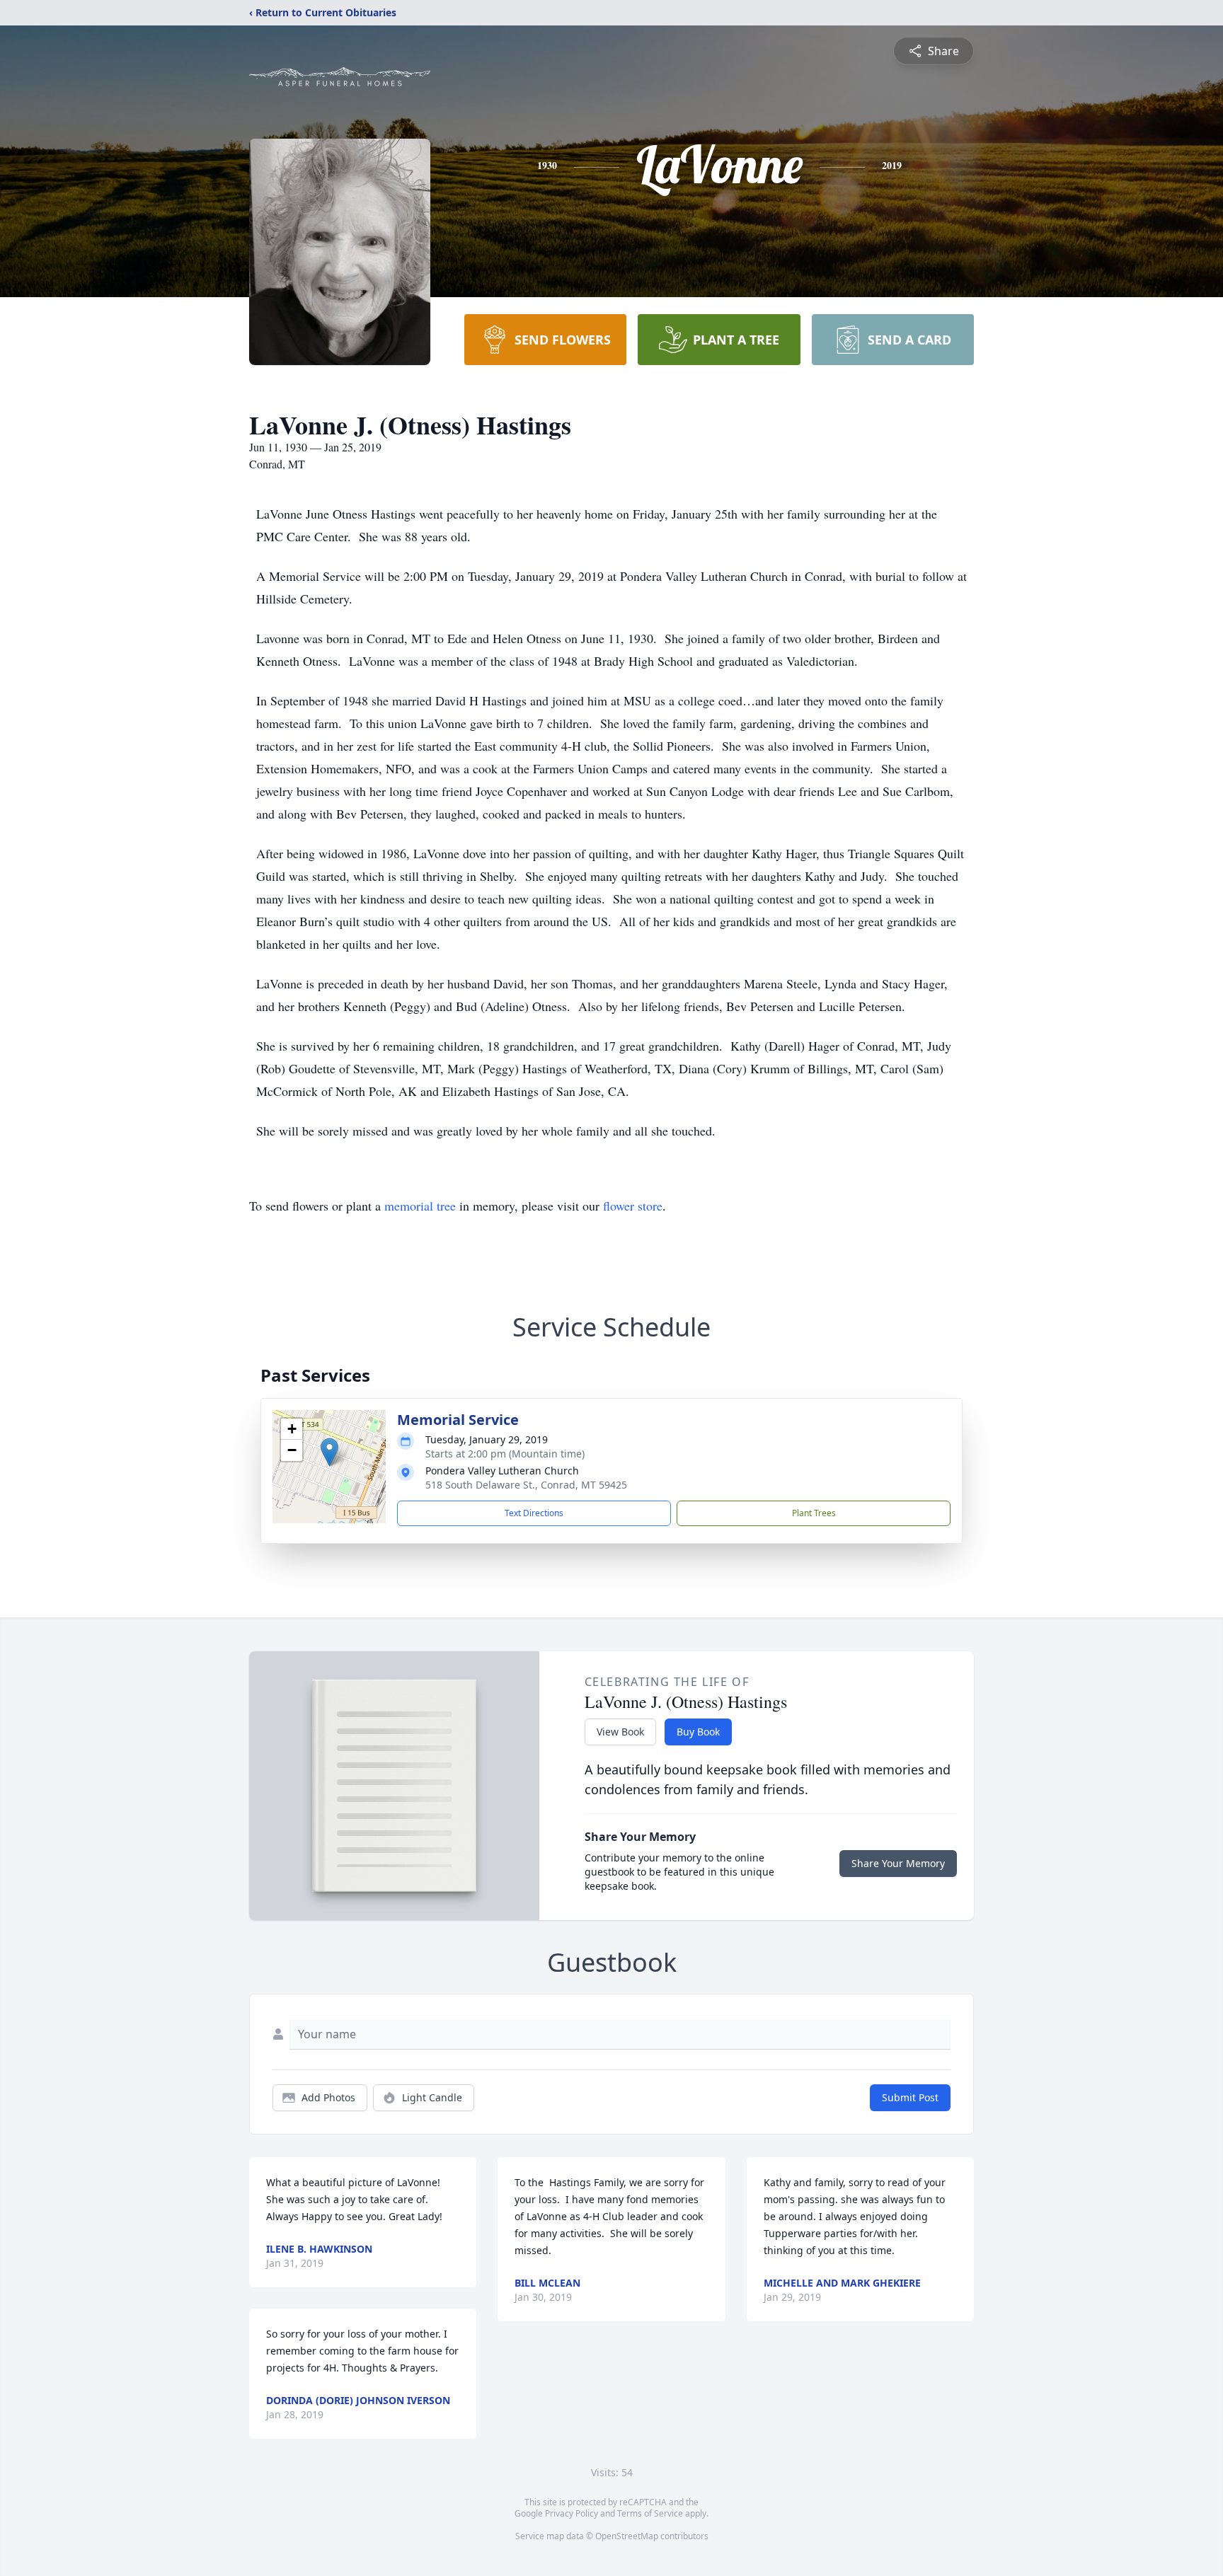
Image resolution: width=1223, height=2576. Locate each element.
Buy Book (698, 1732)
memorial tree (420, 1206)
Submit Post (910, 2097)
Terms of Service (650, 2513)
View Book (620, 1732)
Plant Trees (814, 1513)
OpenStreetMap (627, 2536)
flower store (633, 1206)
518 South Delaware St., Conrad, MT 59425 (526, 1485)
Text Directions (534, 1513)
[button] (329, 1452)
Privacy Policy (572, 2513)
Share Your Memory (898, 1863)
